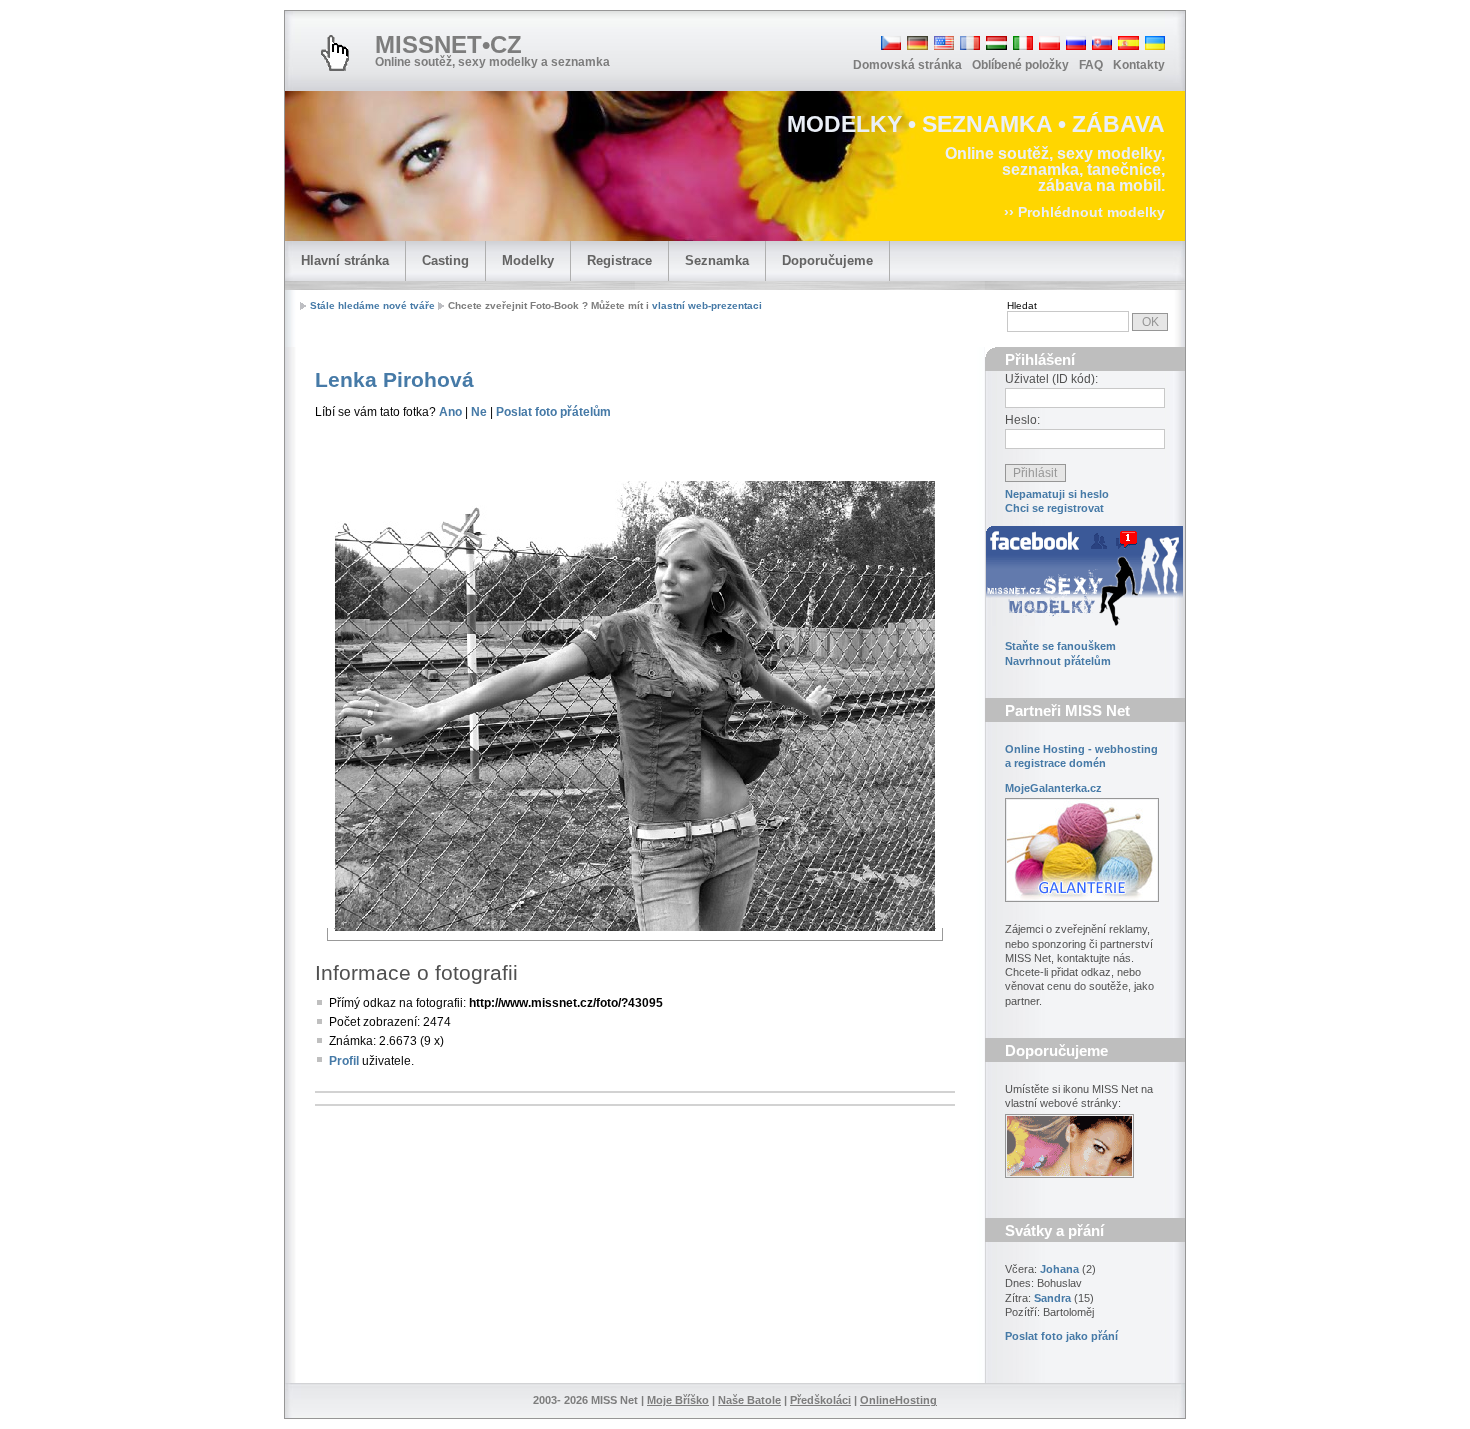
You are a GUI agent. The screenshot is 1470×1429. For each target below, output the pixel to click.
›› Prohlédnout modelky (1084, 212)
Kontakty (1139, 65)
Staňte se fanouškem (1060, 646)
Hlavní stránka (345, 260)
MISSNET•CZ (448, 44)
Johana (1059, 1269)
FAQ (1091, 65)
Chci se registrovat (1054, 508)
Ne (479, 412)
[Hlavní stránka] (335, 53)
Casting (445, 260)
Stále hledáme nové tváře (372, 305)
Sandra (1052, 1298)
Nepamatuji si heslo (1057, 494)
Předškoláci (820, 1400)
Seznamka (717, 260)
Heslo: (1022, 420)
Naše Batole (749, 1400)
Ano (450, 412)
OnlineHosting (898, 1400)
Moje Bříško (678, 1400)
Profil (344, 1061)
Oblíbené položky (1020, 65)
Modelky (528, 260)
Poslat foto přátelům (553, 412)
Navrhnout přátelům (1058, 661)
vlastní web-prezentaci (707, 305)
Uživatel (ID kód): (1051, 379)
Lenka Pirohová (394, 379)
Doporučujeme (827, 260)
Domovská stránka (907, 65)
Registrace (619, 260)
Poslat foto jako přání (1061, 1336)
